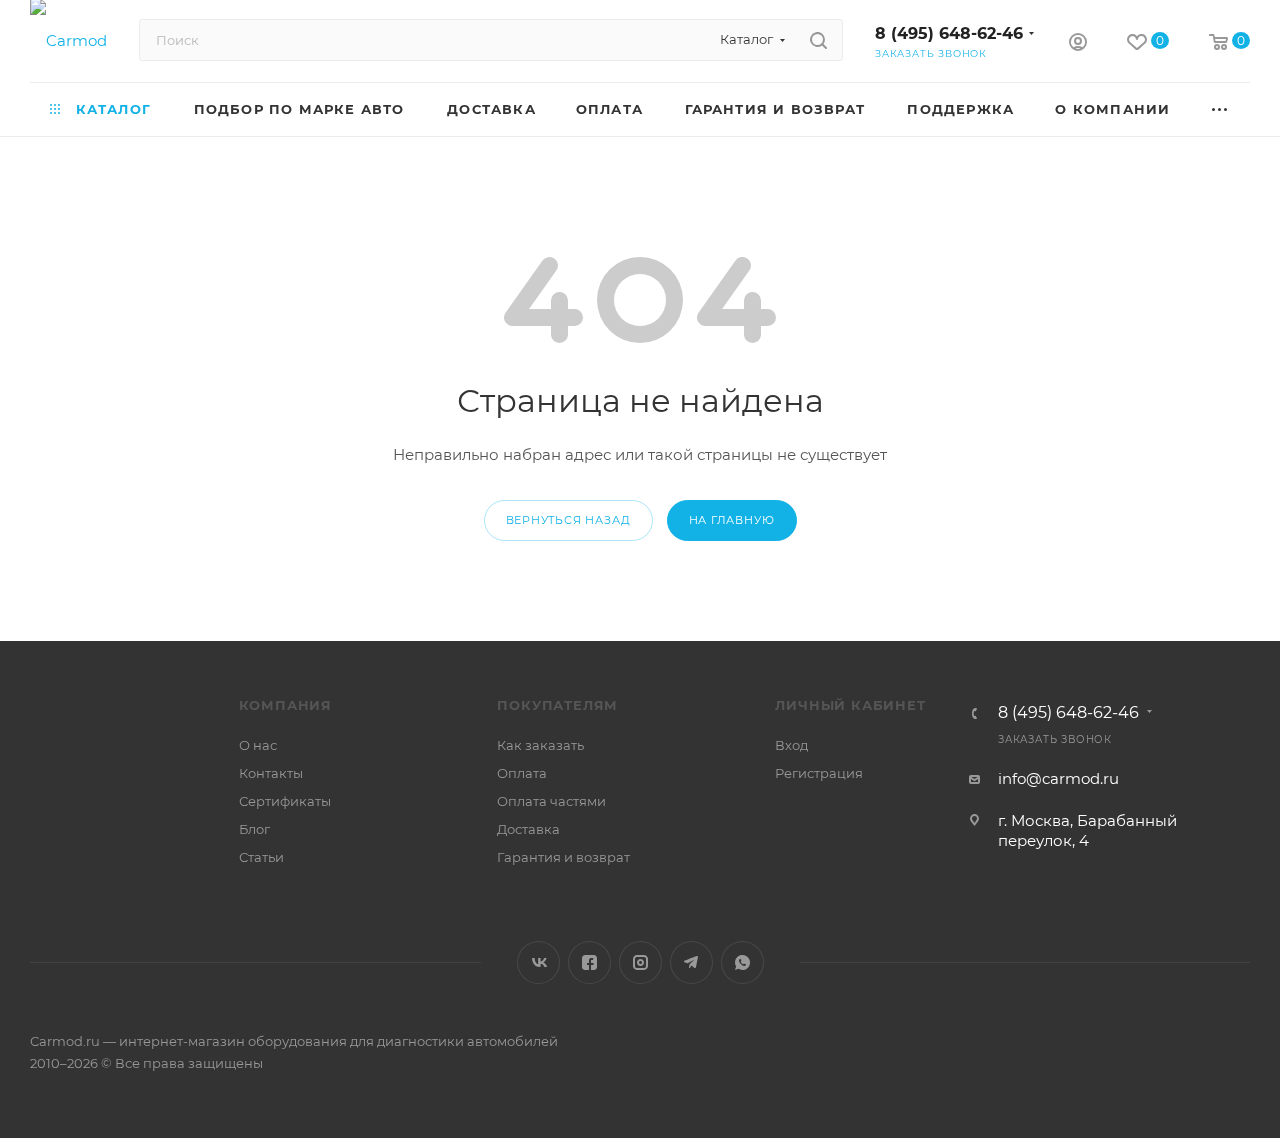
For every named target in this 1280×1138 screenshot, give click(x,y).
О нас (258, 745)
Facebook (589, 962)
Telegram (691, 962)
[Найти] (818, 40)
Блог (254, 829)
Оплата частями (551, 801)
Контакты (271, 773)
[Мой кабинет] (1078, 44)
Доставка (528, 829)
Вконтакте (538, 962)
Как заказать (540, 745)
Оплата (522, 773)
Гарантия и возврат (563, 857)
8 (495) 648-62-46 (949, 33)
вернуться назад (568, 520)
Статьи (261, 857)
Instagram (640, 962)
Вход (791, 745)
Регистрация (819, 773)
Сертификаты (285, 801)
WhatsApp (742, 962)
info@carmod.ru (1058, 778)
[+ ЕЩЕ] (1220, 109)
